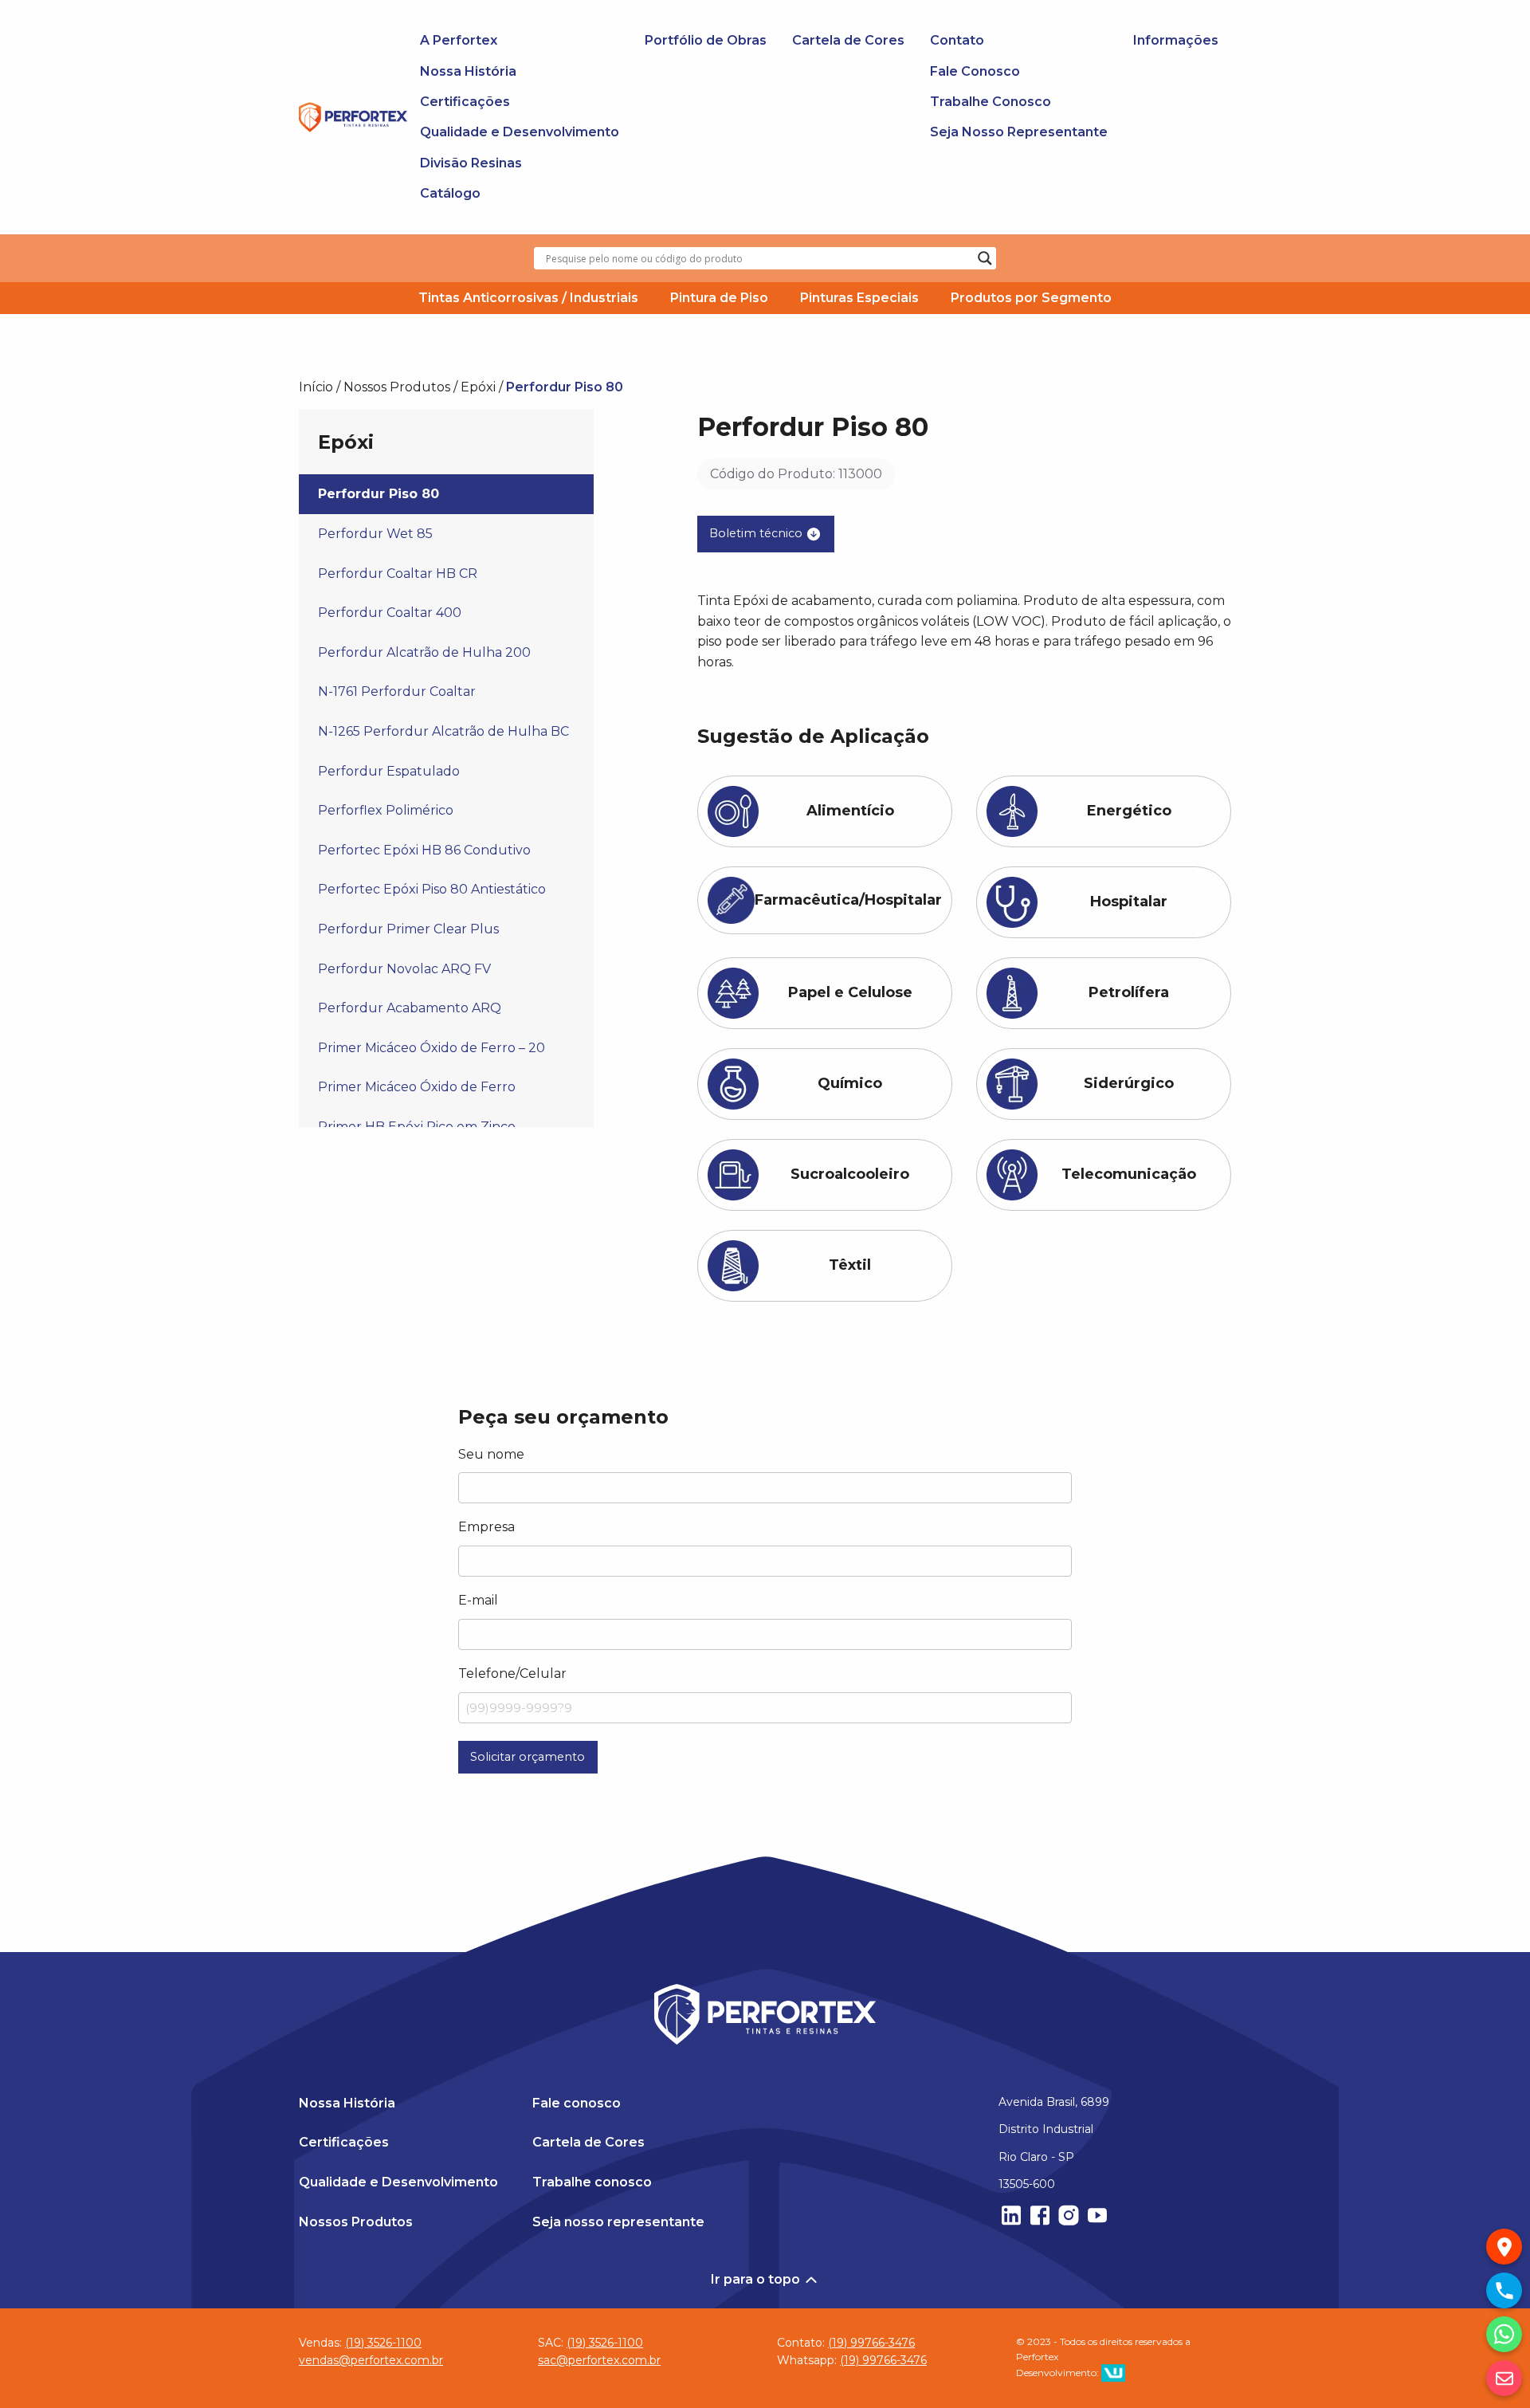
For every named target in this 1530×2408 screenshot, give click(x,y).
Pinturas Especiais (859, 298)
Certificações (465, 102)
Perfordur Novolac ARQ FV (404, 969)
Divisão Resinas (471, 163)
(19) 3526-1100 (383, 2343)
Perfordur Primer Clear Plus (408, 929)
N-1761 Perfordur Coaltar (397, 691)
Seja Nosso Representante (1019, 132)
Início (316, 387)
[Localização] (1504, 2247)
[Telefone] (1504, 2290)
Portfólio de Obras (706, 40)
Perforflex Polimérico (386, 810)
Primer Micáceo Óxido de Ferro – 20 (432, 1048)
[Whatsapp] (1504, 2334)
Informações (1176, 40)
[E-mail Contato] (1504, 2378)
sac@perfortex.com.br (599, 2361)
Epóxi (478, 387)
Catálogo (450, 193)
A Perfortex (459, 40)
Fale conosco (577, 2103)
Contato (957, 40)
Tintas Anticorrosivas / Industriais (528, 298)
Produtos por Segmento (1031, 298)
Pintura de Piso (719, 298)
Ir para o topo (757, 2279)
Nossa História (468, 71)
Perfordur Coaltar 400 (390, 613)
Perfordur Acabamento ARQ (410, 1008)
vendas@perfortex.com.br (371, 2361)
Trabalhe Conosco (991, 102)
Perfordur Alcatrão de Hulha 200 (424, 652)
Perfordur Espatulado (389, 771)
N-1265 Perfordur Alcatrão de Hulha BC (443, 731)
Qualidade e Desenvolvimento (520, 132)
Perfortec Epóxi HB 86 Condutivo (424, 850)
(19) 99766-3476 (871, 2343)
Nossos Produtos (397, 387)
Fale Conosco (975, 71)
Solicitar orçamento (528, 1757)
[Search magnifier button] (985, 258)
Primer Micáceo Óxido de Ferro (417, 1087)
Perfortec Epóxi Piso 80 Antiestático (432, 889)
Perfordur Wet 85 (375, 534)
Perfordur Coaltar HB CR (398, 574)
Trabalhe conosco (592, 2182)
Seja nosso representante (618, 2222)
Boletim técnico (757, 533)
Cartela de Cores (848, 40)
